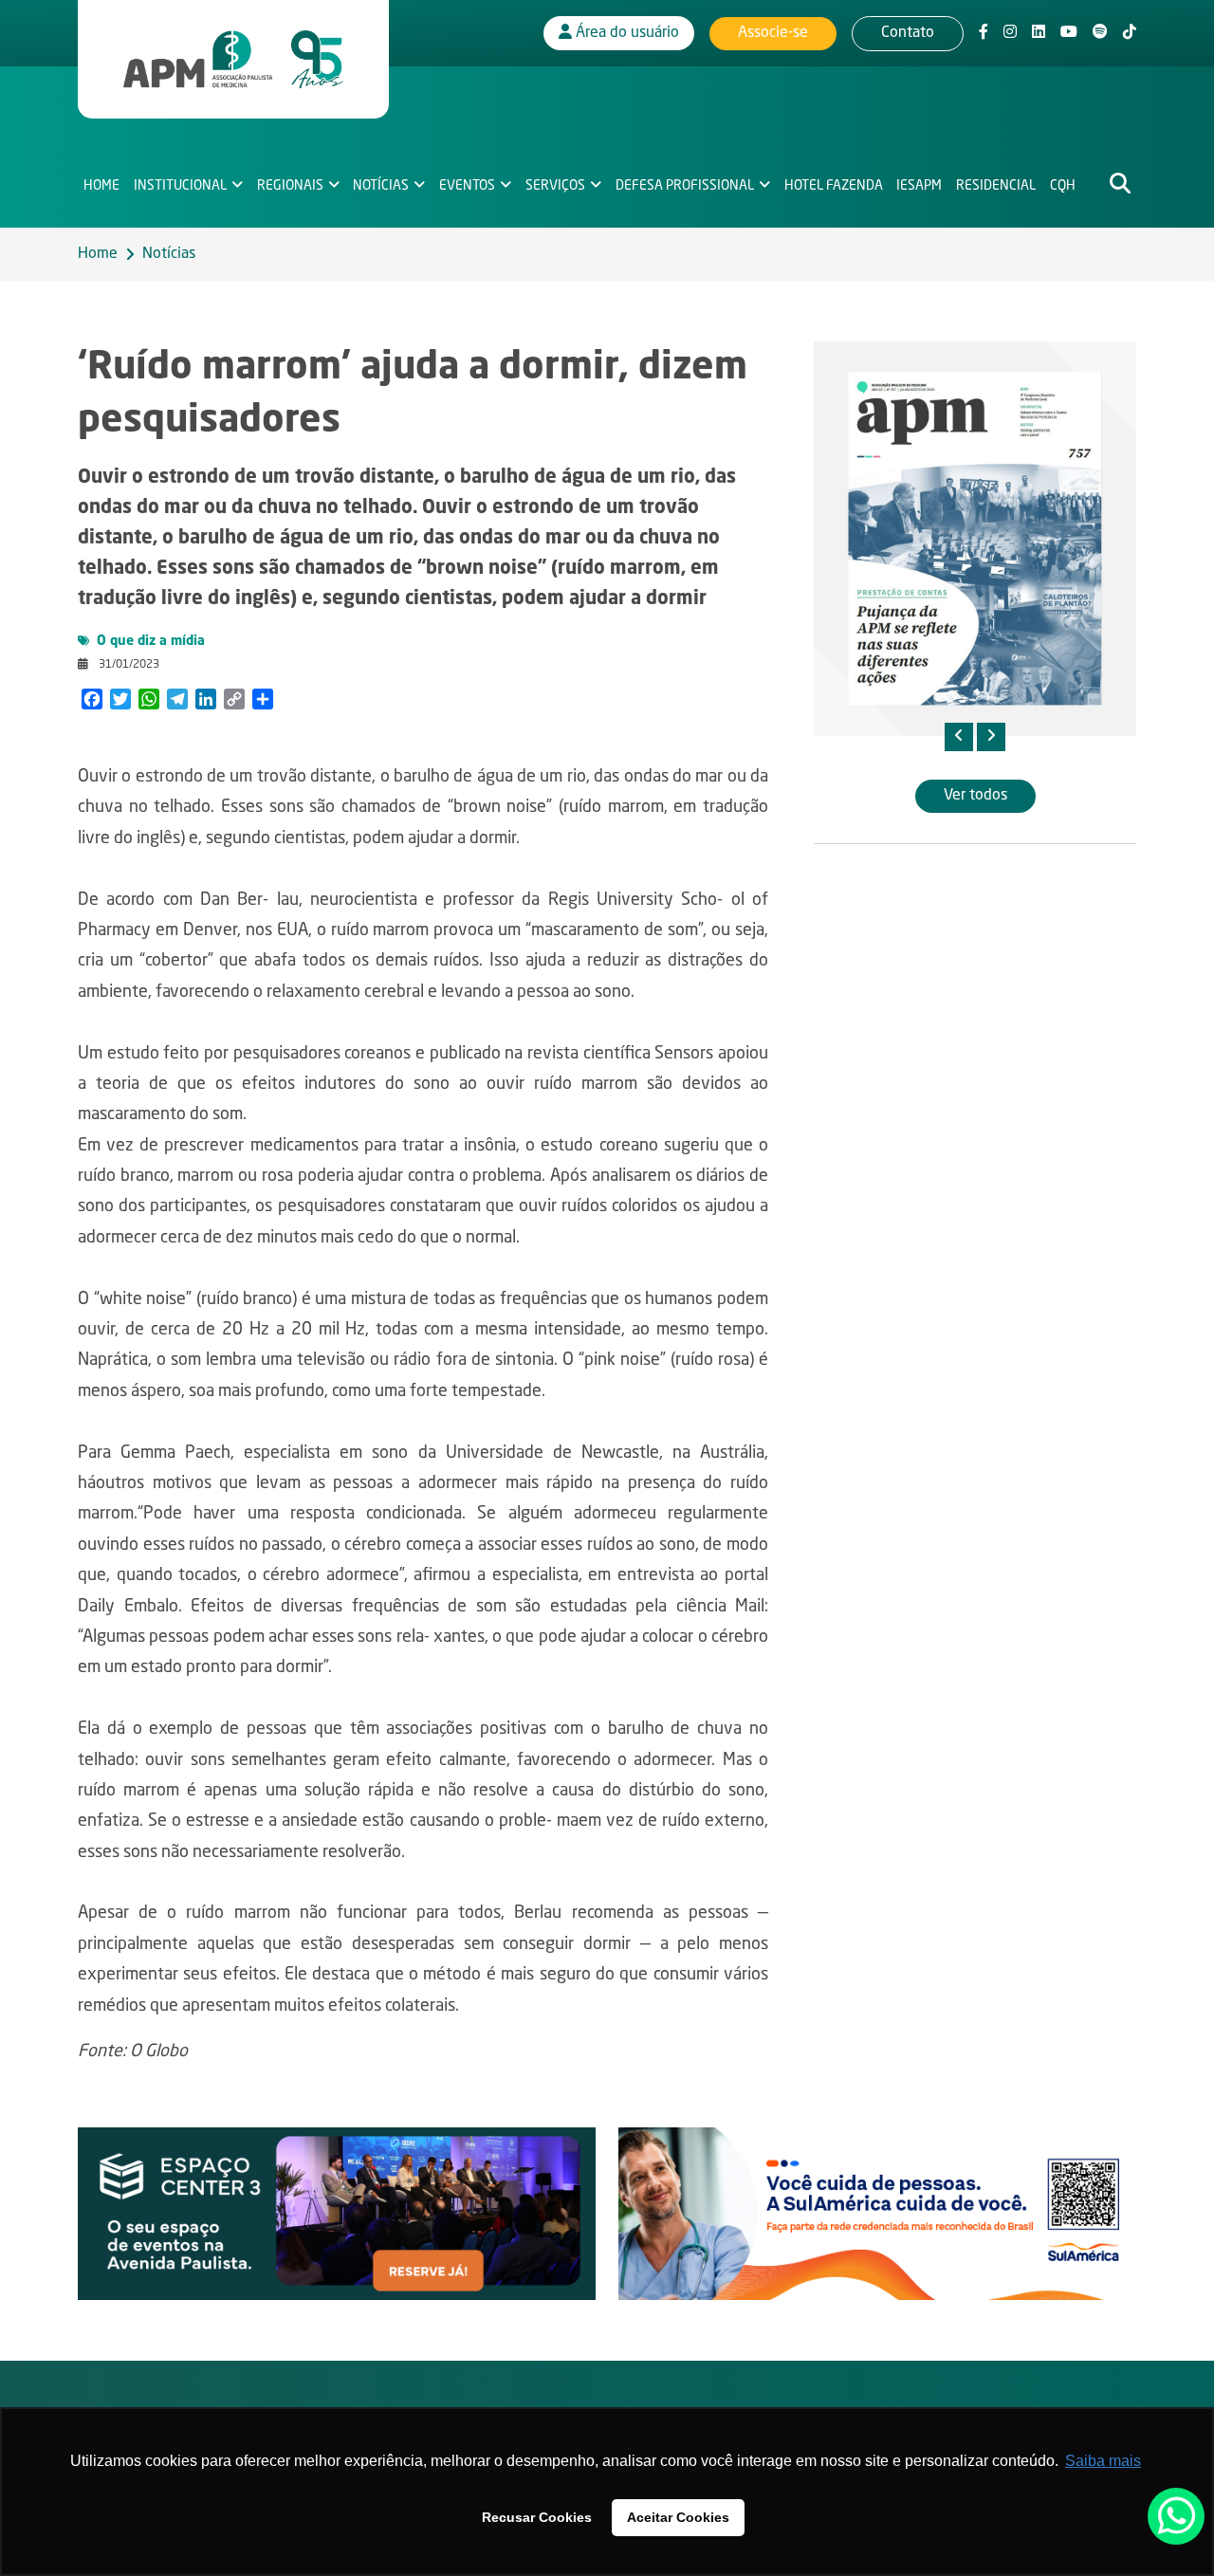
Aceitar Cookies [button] (678, 2517)
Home (101, 186)
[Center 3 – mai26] (337, 2215)
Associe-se (773, 33)
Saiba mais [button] (1103, 2461)
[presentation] (959, 737)
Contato (908, 33)
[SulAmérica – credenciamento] (877, 2215)
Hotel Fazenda (834, 186)
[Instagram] (1010, 33)
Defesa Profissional (685, 186)
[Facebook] (984, 33)
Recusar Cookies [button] (537, 2517)
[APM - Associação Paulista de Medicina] (233, 60)
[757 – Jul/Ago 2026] (975, 539)
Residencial (996, 186)
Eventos (467, 186)
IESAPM (919, 186)
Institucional (180, 186)
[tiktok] (1130, 33)
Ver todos (975, 796)
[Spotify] (1100, 33)
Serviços (555, 186)
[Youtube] (1069, 33)
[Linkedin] (1039, 33)
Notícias (381, 186)
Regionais (290, 186)
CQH (1063, 186)
